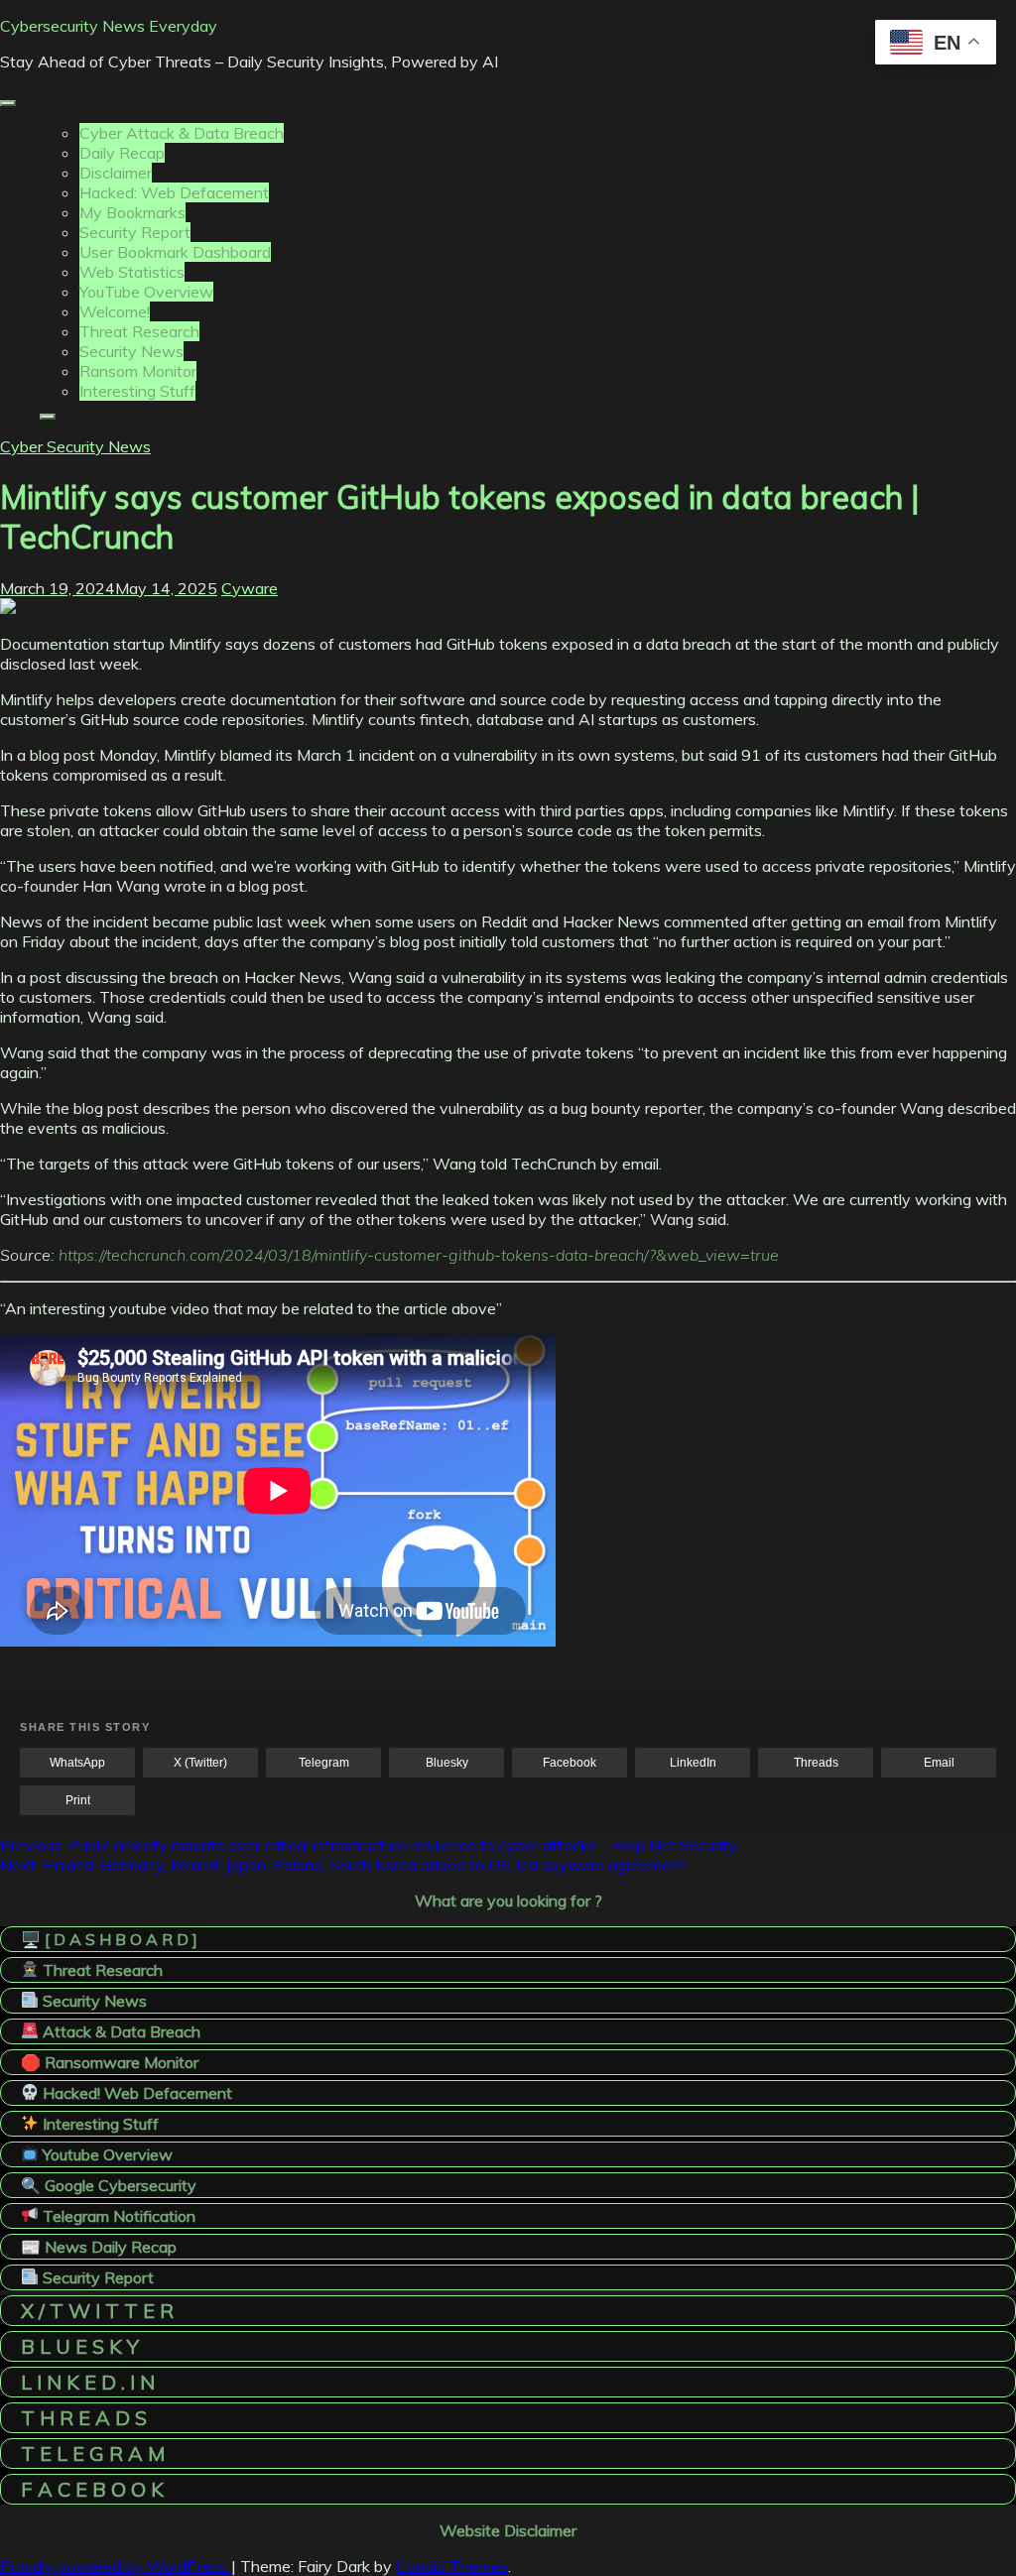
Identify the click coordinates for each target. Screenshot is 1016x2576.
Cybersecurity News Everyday (109, 26)
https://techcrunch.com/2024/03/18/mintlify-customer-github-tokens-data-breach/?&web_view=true (419, 1255)
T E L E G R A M (93, 2453)
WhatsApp (77, 1763)
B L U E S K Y (80, 2346)
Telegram (324, 1763)
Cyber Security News (75, 446)
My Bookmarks (132, 212)
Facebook (570, 1763)
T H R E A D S (84, 2418)
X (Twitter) (200, 1763)
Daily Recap (122, 153)
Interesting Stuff (137, 391)
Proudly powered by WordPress (116, 2566)
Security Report (135, 232)
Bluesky (447, 1763)
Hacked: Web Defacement (174, 192)
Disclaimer (116, 173)
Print (78, 1800)
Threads (816, 1763)
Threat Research (139, 331)
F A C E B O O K (92, 2489)
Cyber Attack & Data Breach (182, 133)
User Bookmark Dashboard (175, 252)
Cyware (250, 588)
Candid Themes (452, 2566)
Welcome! (115, 311)
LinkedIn (693, 1763)
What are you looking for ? (508, 1901)
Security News (131, 351)
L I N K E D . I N (88, 2382)
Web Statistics (132, 272)
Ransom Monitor (138, 371)
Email (939, 1763)
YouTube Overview (146, 292)
